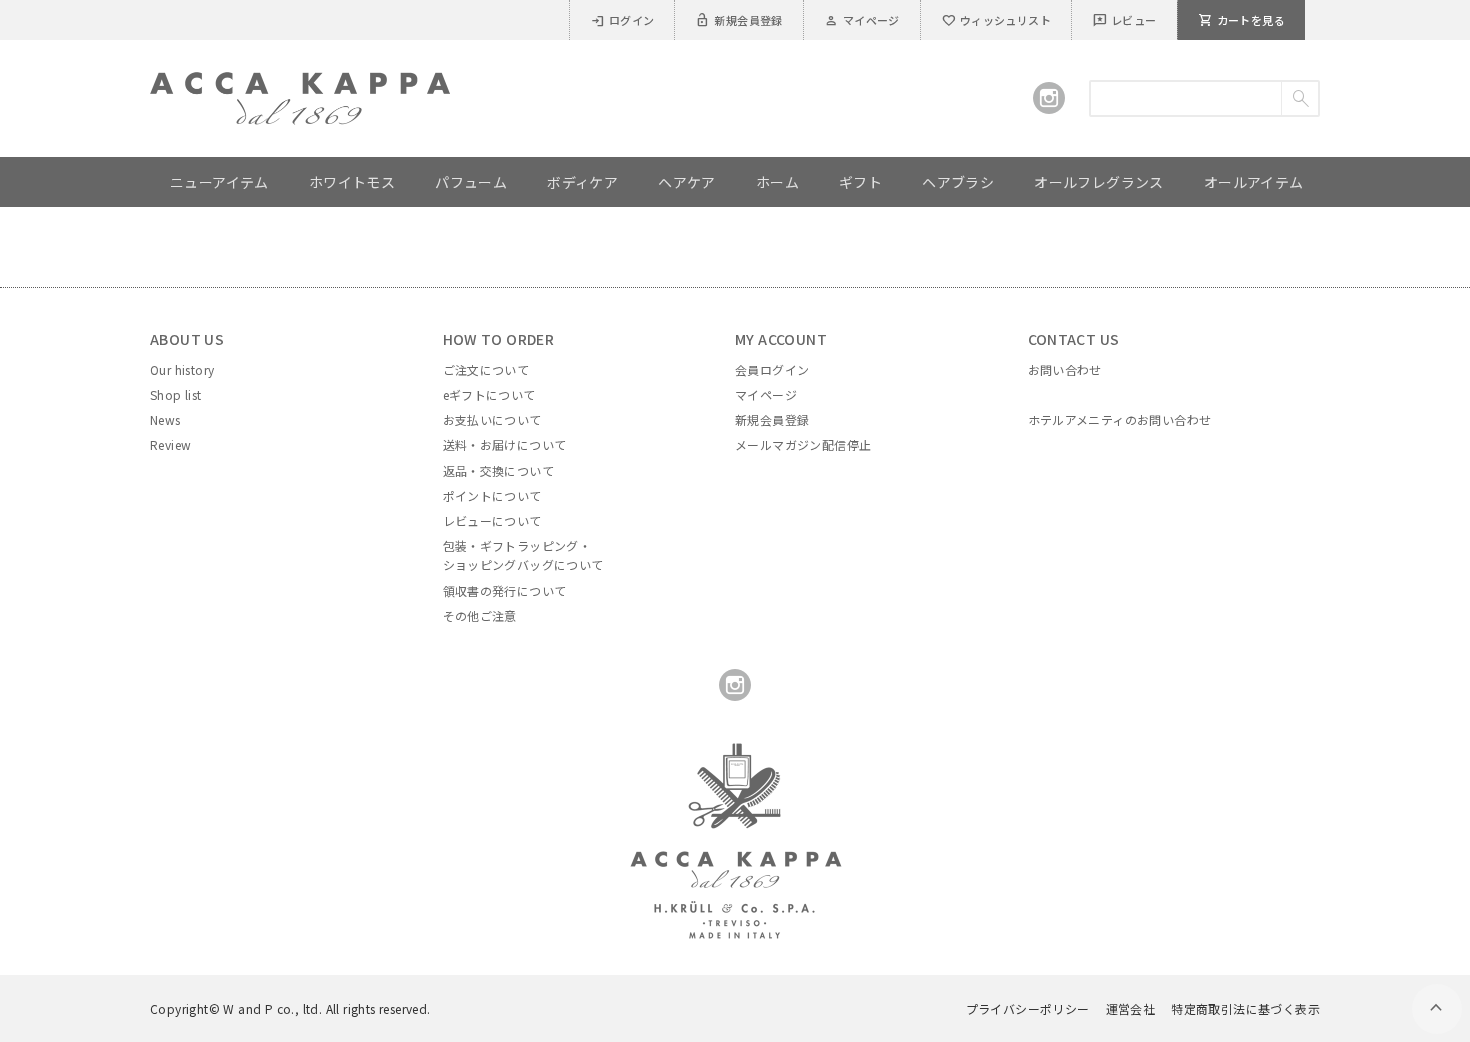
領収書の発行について (505, 590)
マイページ (862, 20)
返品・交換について (499, 470)
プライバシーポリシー (1028, 1008)
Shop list (176, 394)
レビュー (1124, 20)
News (165, 419)
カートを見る (1241, 20)
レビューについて (492, 520)
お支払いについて (492, 419)
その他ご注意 (480, 615)
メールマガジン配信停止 (803, 444)
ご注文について (486, 369)
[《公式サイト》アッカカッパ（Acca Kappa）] (300, 84)
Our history (182, 369)
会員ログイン (772, 369)
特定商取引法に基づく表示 (1245, 1008)
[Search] (1299, 98)
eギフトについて (489, 394)
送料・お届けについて (505, 444)
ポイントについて (492, 495)
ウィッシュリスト (996, 20)
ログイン (622, 20)
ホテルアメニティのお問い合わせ (1120, 419)
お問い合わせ (1065, 369)
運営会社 (1131, 1008)
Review (170, 444)
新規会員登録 (738, 20)
